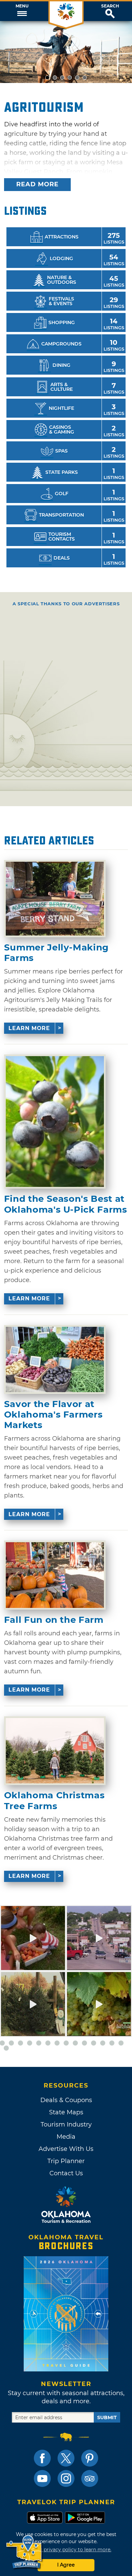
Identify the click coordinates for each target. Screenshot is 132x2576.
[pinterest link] (90, 2458)
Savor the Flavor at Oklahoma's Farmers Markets (53, 1415)
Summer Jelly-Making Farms (56, 953)
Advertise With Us (66, 2149)
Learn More (29, 1028)
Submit (107, 2417)
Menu (22, 6)
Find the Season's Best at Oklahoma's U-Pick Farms (66, 1204)
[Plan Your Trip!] (25, 2552)
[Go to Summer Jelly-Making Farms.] (55, 899)
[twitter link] (66, 2458)
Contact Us (66, 2173)
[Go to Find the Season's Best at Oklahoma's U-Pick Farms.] (55, 1122)
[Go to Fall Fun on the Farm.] (55, 1575)
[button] (22, 11)
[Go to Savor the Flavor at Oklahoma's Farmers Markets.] (55, 1359)
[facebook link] (42, 2458)
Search (110, 6)
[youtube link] (42, 2478)
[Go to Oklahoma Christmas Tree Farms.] (55, 1751)
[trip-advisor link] (90, 2478)
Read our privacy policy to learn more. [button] (66, 2550)
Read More (37, 184)
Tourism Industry (66, 2124)
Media (66, 2137)
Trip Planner (66, 2161)
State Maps (66, 2112)
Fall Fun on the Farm (54, 1620)
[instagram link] (66, 2478)
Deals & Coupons (66, 2100)
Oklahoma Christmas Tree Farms (54, 1801)
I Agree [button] (66, 2565)
